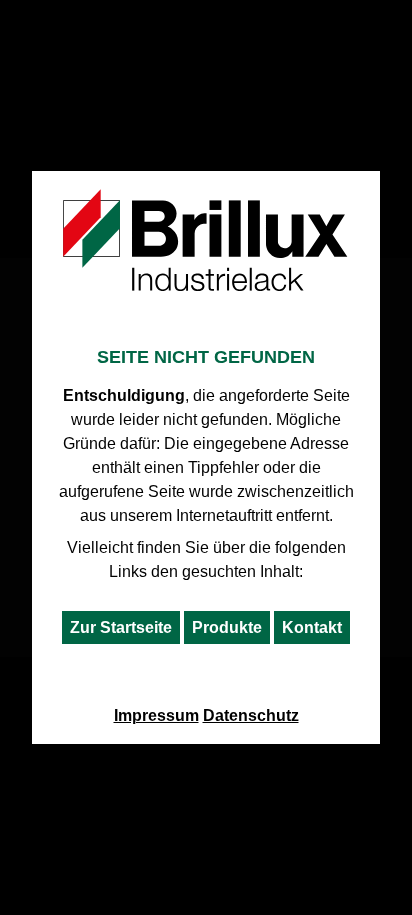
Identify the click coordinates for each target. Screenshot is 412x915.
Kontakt (312, 627)
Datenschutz (251, 715)
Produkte (227, 627)
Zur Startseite (121, 627)
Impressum (156, 715)
